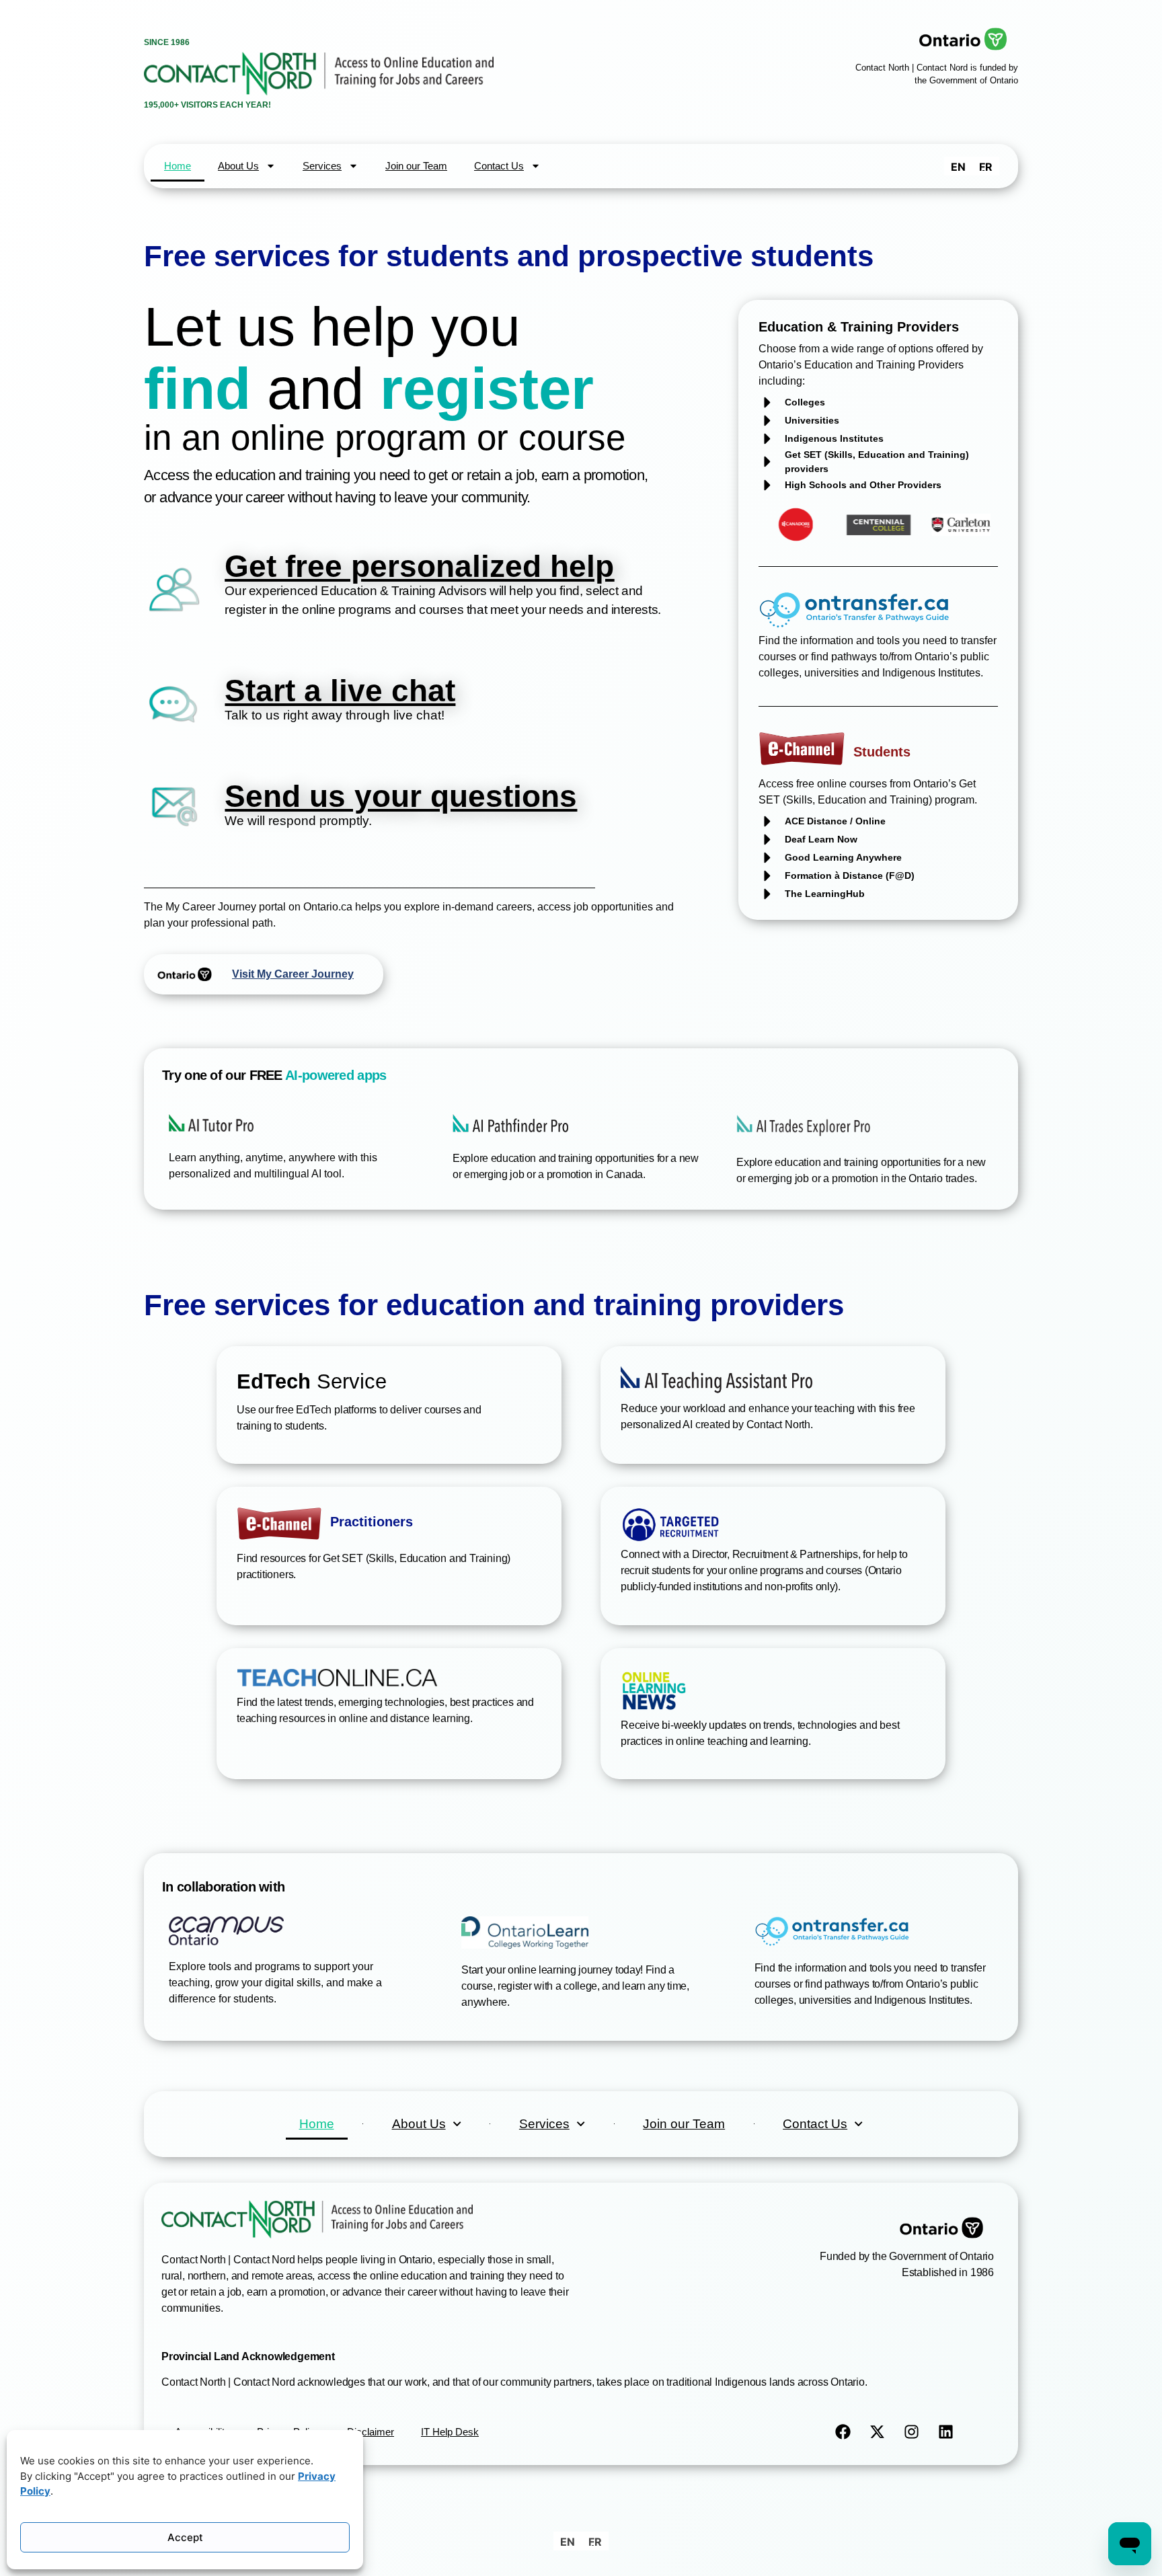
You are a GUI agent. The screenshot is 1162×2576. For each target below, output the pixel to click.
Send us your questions (401, 796)
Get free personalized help (419, 566)
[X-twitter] (878, 2432)
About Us (238, 166)
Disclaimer (371, 2432)
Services (322, 166)
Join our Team (416, 166)
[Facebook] (843, 2432)
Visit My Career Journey (293, 974)
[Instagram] (912, 2432)
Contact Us (499, 166)
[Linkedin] (946, 2432)
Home (178, 166)
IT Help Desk (450, 2432)
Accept (185, 2537)
